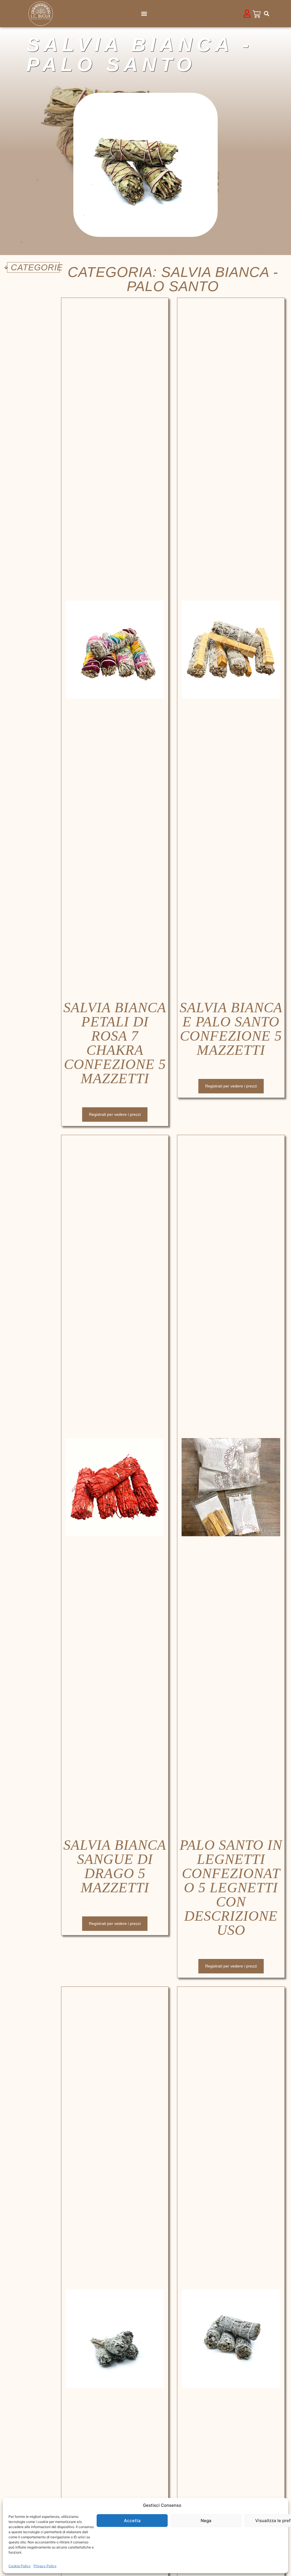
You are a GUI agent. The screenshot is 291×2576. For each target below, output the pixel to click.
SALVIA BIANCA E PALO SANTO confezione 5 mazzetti (231, 1029)
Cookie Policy (20, 2566)
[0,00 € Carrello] (257, 14)
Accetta (132, 2521)
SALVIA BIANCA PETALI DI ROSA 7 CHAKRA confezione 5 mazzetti (115, 1043)
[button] (144, 14)
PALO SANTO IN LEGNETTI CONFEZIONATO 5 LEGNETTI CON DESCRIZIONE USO (231, 1887)
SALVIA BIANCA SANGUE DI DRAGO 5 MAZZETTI (115, 1866)
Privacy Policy (45, 2566)
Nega (206, 2521)
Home (32, 29)
